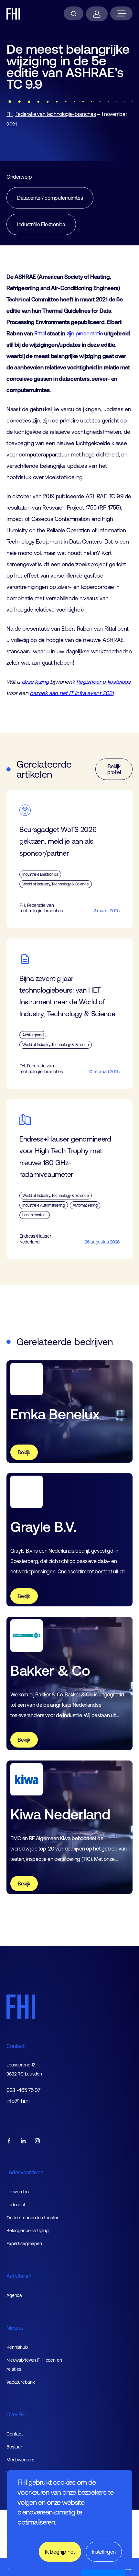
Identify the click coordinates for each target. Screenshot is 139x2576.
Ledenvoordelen (25, 2172)
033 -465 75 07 (23, 2090)
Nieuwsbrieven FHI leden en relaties (34, 2365)
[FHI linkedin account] (23, 2141)
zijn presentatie (85, 333)
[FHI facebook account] (9, 2141)
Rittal (40, 333)
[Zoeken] (74, 13)
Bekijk (24, 1452)
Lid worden (18, 2192)
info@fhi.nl (18, 2101)
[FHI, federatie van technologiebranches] (13, 14)
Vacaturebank (21, 2382)
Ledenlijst (16, 2205)
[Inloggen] (97, 14)
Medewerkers (20, 2460)
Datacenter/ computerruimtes (50, 198)
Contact (16, 2046)
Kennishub (17, 2347)
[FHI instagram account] (37, 2141)
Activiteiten (19, 2276)
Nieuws (15, 2328)
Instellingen (104, 2552)
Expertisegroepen (24, 2244)
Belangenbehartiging (27, 2231)
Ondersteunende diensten (33, 2218)
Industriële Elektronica (41, 224)
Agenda (14, 2295)
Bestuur (14, 2447)
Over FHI (16, 2414)
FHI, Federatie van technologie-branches (51, 114)
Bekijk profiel (114, 769)
